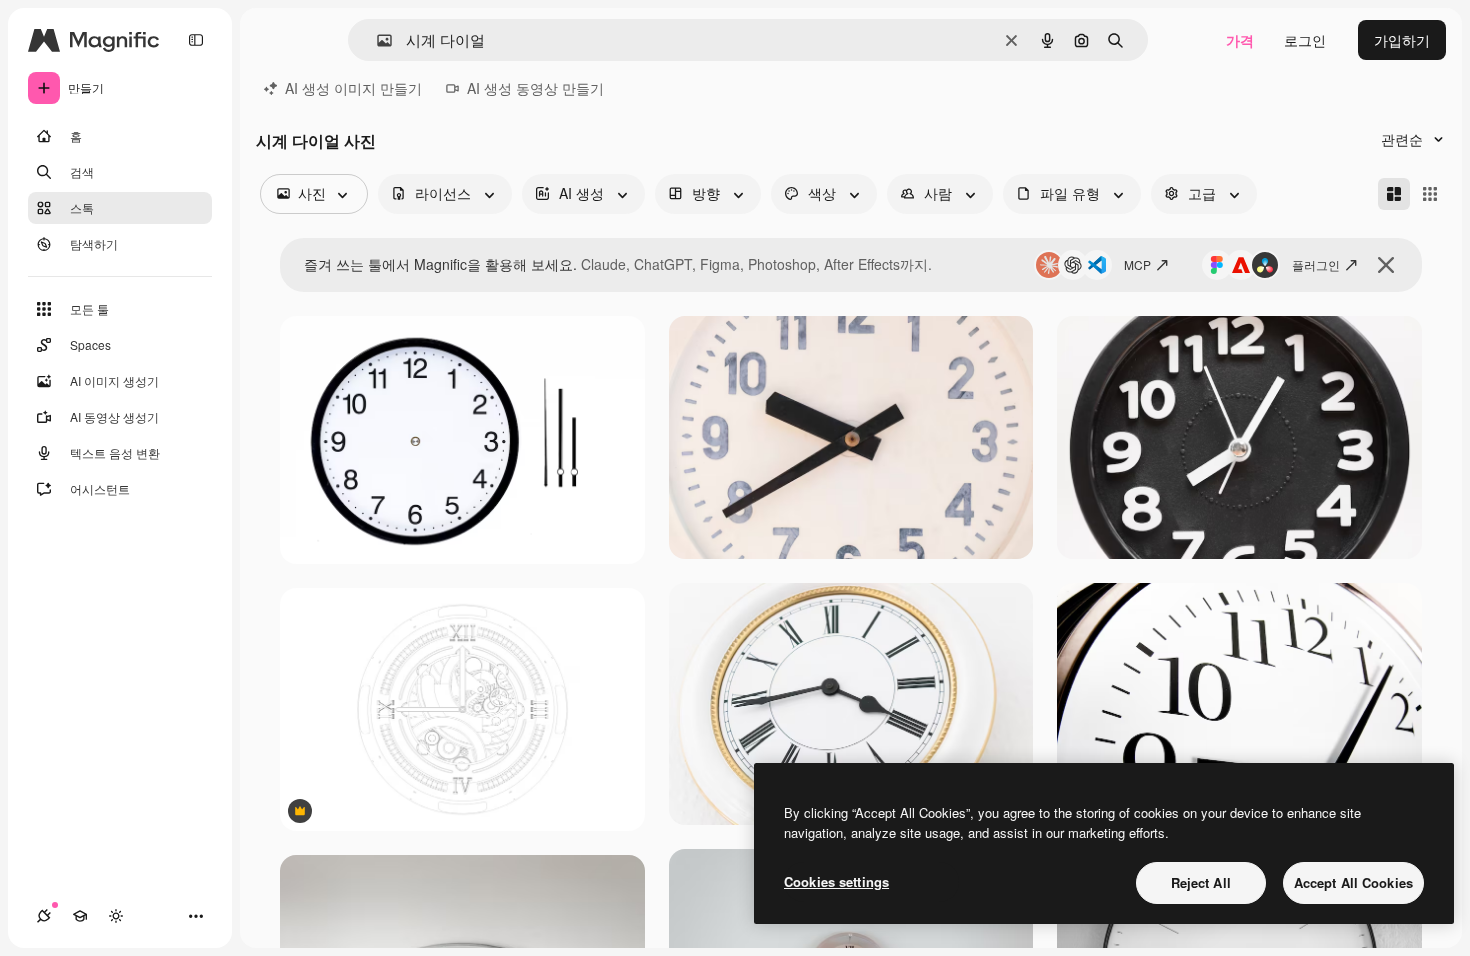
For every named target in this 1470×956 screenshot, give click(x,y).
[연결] (44, 916)
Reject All (1201, 882)
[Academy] (80, 916)
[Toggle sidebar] (196, 40)
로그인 (1305, 40)
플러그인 (1316, 264)
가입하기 (1402, 40)
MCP (1137, 264)
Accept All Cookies (1353, 882)
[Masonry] (1394, 194)
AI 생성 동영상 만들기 (535, 88)
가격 (1240, 40)
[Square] (1430, 194)
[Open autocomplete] (376, 40)
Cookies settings (836, 881)
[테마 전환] (116, 916)
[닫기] (1386, 265)
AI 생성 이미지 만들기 (353, 88)
